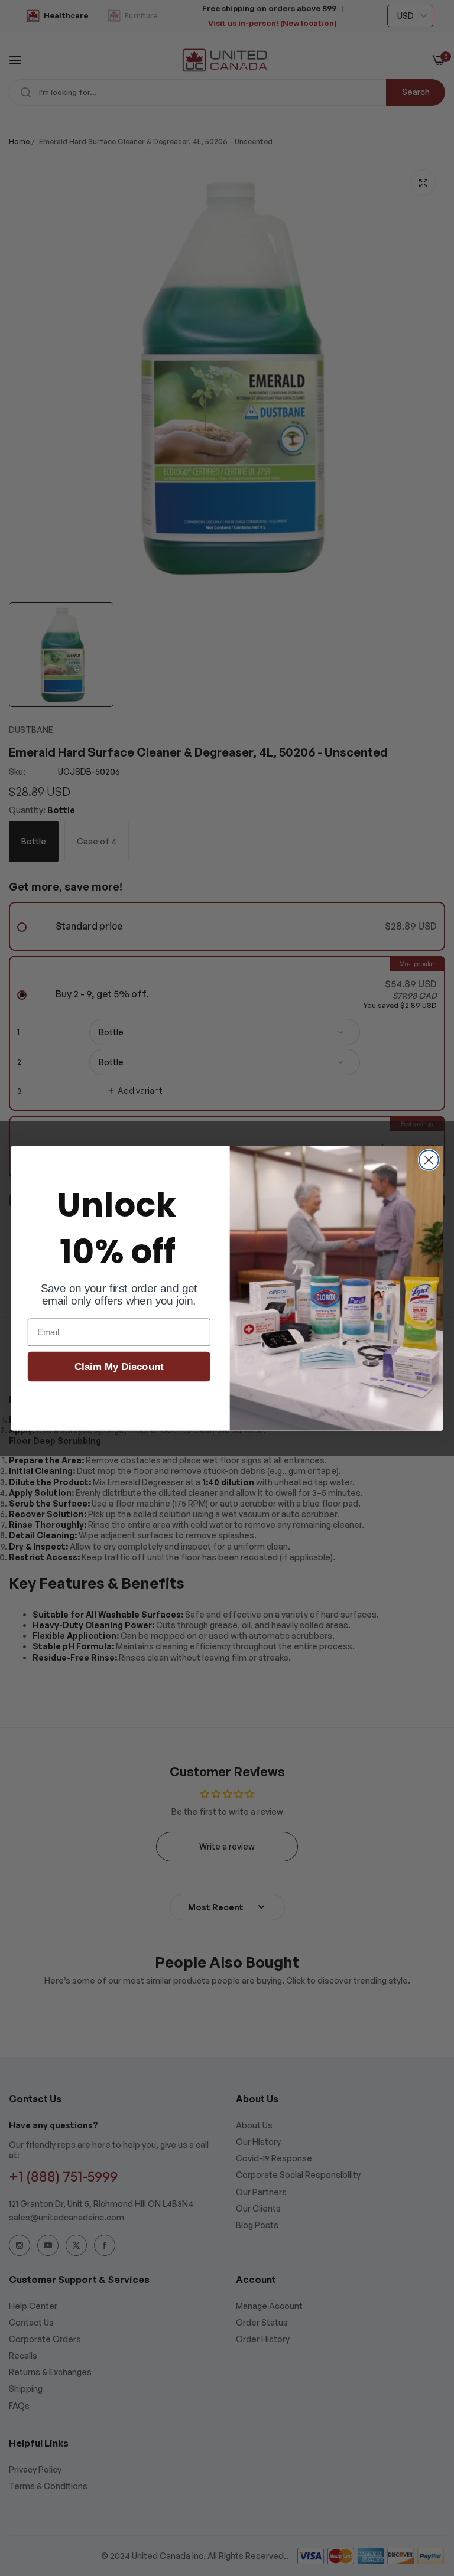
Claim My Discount (119, 1367)
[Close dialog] (429, 1160)
